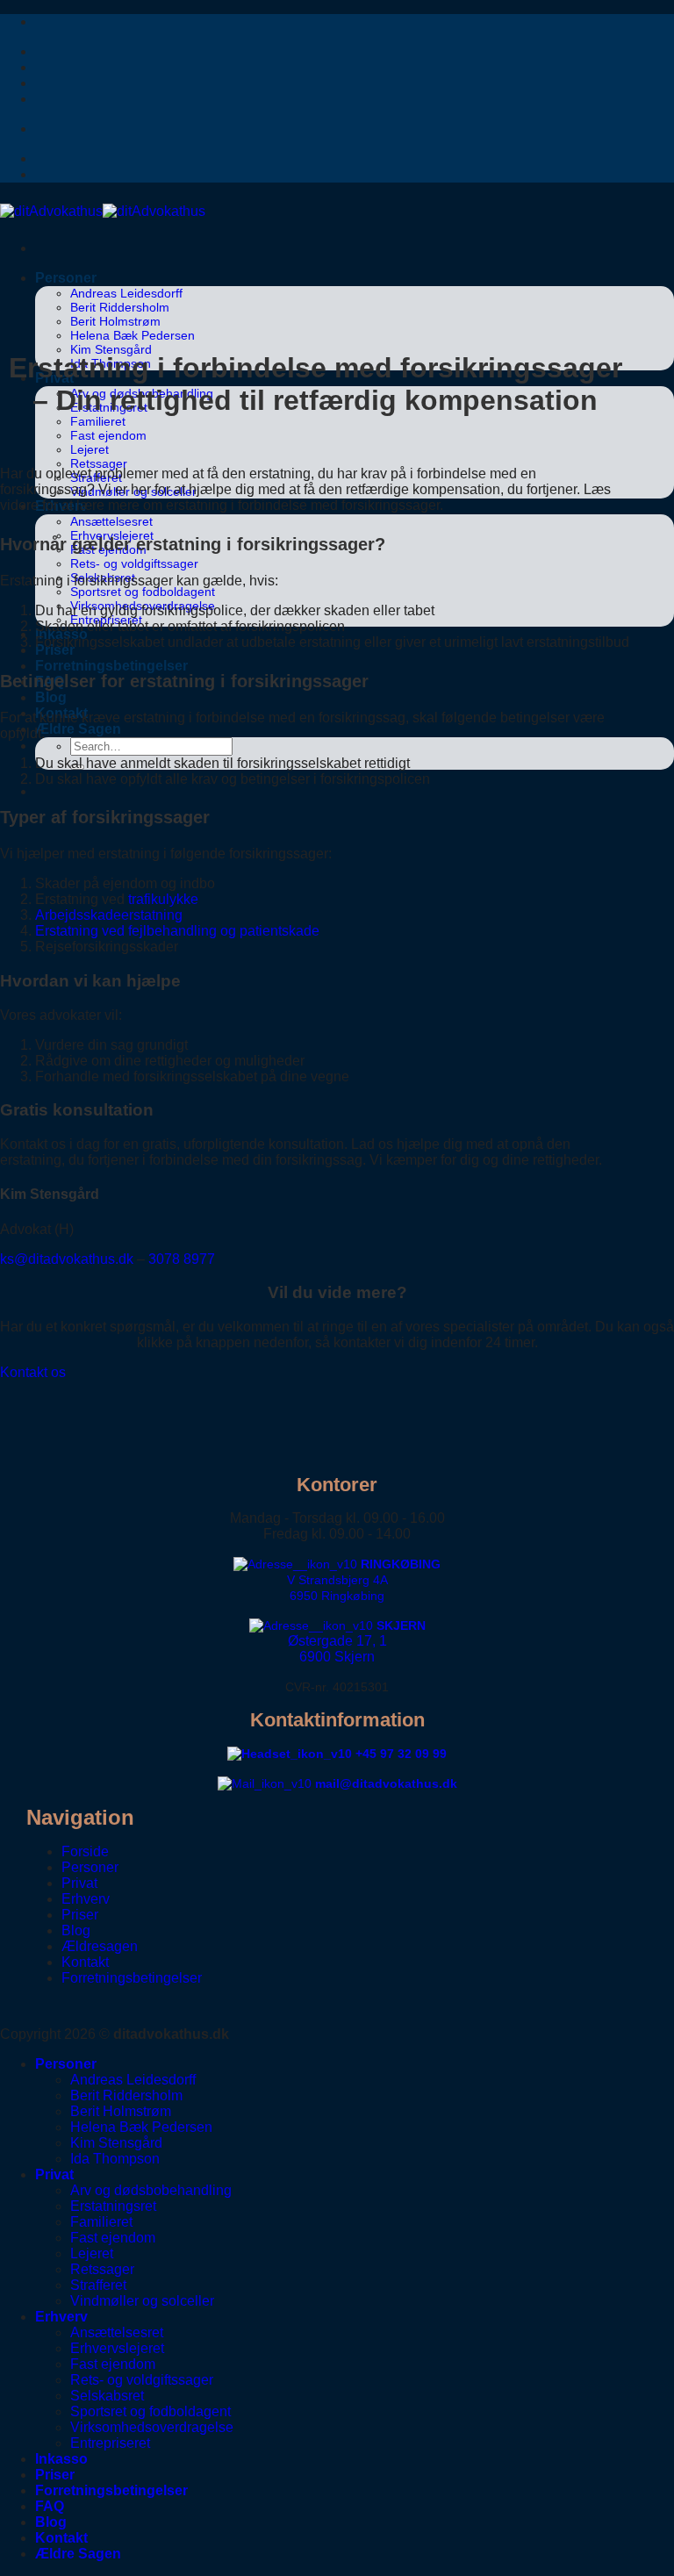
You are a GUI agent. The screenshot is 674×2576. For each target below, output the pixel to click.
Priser (80, 1915)
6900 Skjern (337, 1657)
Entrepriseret (110, 2443)
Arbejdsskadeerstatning (109, 915)
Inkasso (61, 2459)
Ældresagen (100, 1946)
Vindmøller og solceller (142, 2301)
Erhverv (86, 1899)
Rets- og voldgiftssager (134, 563)
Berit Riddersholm (120, 307)
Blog (51, 697)
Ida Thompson (115, 2159)
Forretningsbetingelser (111, 666)
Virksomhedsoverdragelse (152, 2427)
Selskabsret (107, 2396)
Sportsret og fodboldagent (143, 592)
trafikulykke (163, 899)
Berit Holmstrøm (115, 321)
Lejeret (90, 449)
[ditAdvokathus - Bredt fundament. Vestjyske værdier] (103, 211)
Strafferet (98, 2285)
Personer (66, 278)
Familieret (98, 421)
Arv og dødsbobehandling (151, 2190)
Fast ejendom (108, 435)
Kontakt (85, 1962)
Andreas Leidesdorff (126, 293)
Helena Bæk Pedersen (133, 335)
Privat (79, 1883)
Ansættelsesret (111, 521)
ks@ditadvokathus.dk (67, 1259)
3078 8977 (182, 1259)
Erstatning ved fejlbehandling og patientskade (177, 931)
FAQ (50, 2506)
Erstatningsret (113, 2206)
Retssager (99, 463)
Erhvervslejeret (117, 2348)
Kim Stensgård (111, 349)
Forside (85, 1851)
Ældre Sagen (78, 729)
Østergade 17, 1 (337, 1641)
